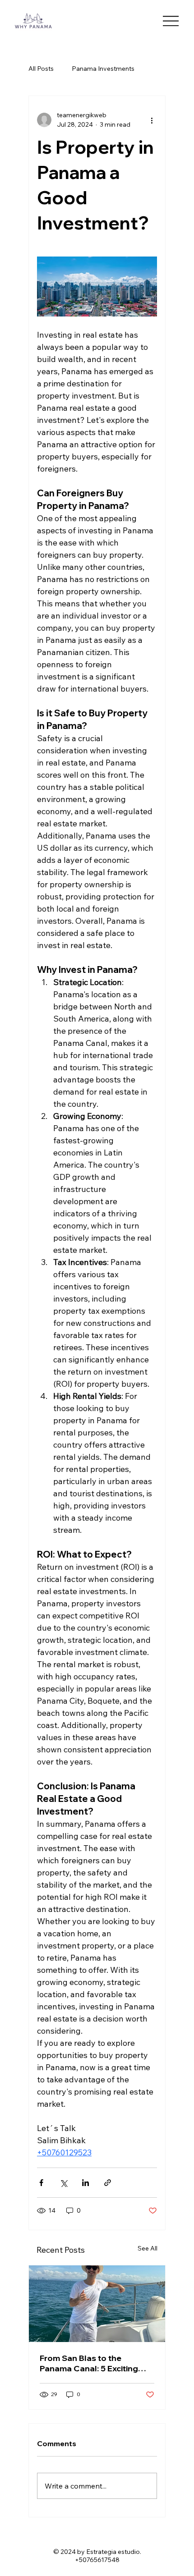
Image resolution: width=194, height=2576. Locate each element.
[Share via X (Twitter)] (63, 2183)
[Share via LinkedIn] (85, 2183)
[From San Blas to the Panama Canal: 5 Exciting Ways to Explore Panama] (97, 2304)
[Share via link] (108, 2183)
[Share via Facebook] (41, 2183)
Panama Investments (103, 69)
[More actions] (152, 120)
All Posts (41, 69)
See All (148, 2248)
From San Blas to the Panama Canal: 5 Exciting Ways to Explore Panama (89, 2363)
